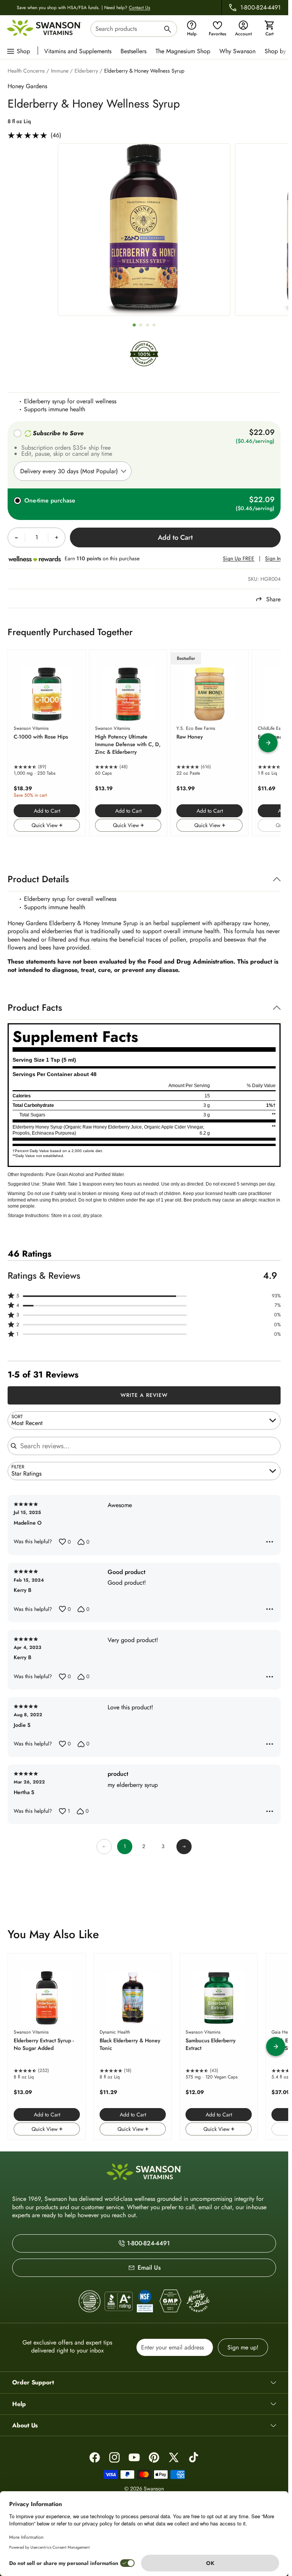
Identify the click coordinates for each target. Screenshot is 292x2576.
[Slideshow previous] (20, 743)
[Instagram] (114, 2457)
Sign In (273, 559)
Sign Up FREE (239, 559)
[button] (144, 1296)
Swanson (154, 2489)
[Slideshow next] (268, 743)
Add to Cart (47, 811)
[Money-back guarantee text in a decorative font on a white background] (198, 2301)
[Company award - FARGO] (90, 2301)
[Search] (168, 30)
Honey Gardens (27, 86)
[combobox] (134, 29)
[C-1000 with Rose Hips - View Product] (47, 743)
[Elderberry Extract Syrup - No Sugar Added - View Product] (47, 2047)
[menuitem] (80, 51)
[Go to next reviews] (184, 1847)
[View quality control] (145, 2301)
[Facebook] (95, 2457)
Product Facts (35, 1007)
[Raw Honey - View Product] (209, 743)
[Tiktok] (194, 2457)
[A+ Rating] (119, 2301)
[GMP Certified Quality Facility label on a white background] (170, 2301)
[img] (144, 363)
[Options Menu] (270, 1542)
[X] (174, 2457)
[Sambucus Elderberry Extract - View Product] (219, 2047)
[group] (144, 230)
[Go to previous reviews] (104, 1847)
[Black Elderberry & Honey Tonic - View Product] (133, 2047)
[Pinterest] (154, 2457)
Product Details (38, 879)
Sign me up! (243, 2347)
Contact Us (140, 8)
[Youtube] (134, 2457)
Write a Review (144, 1395)
